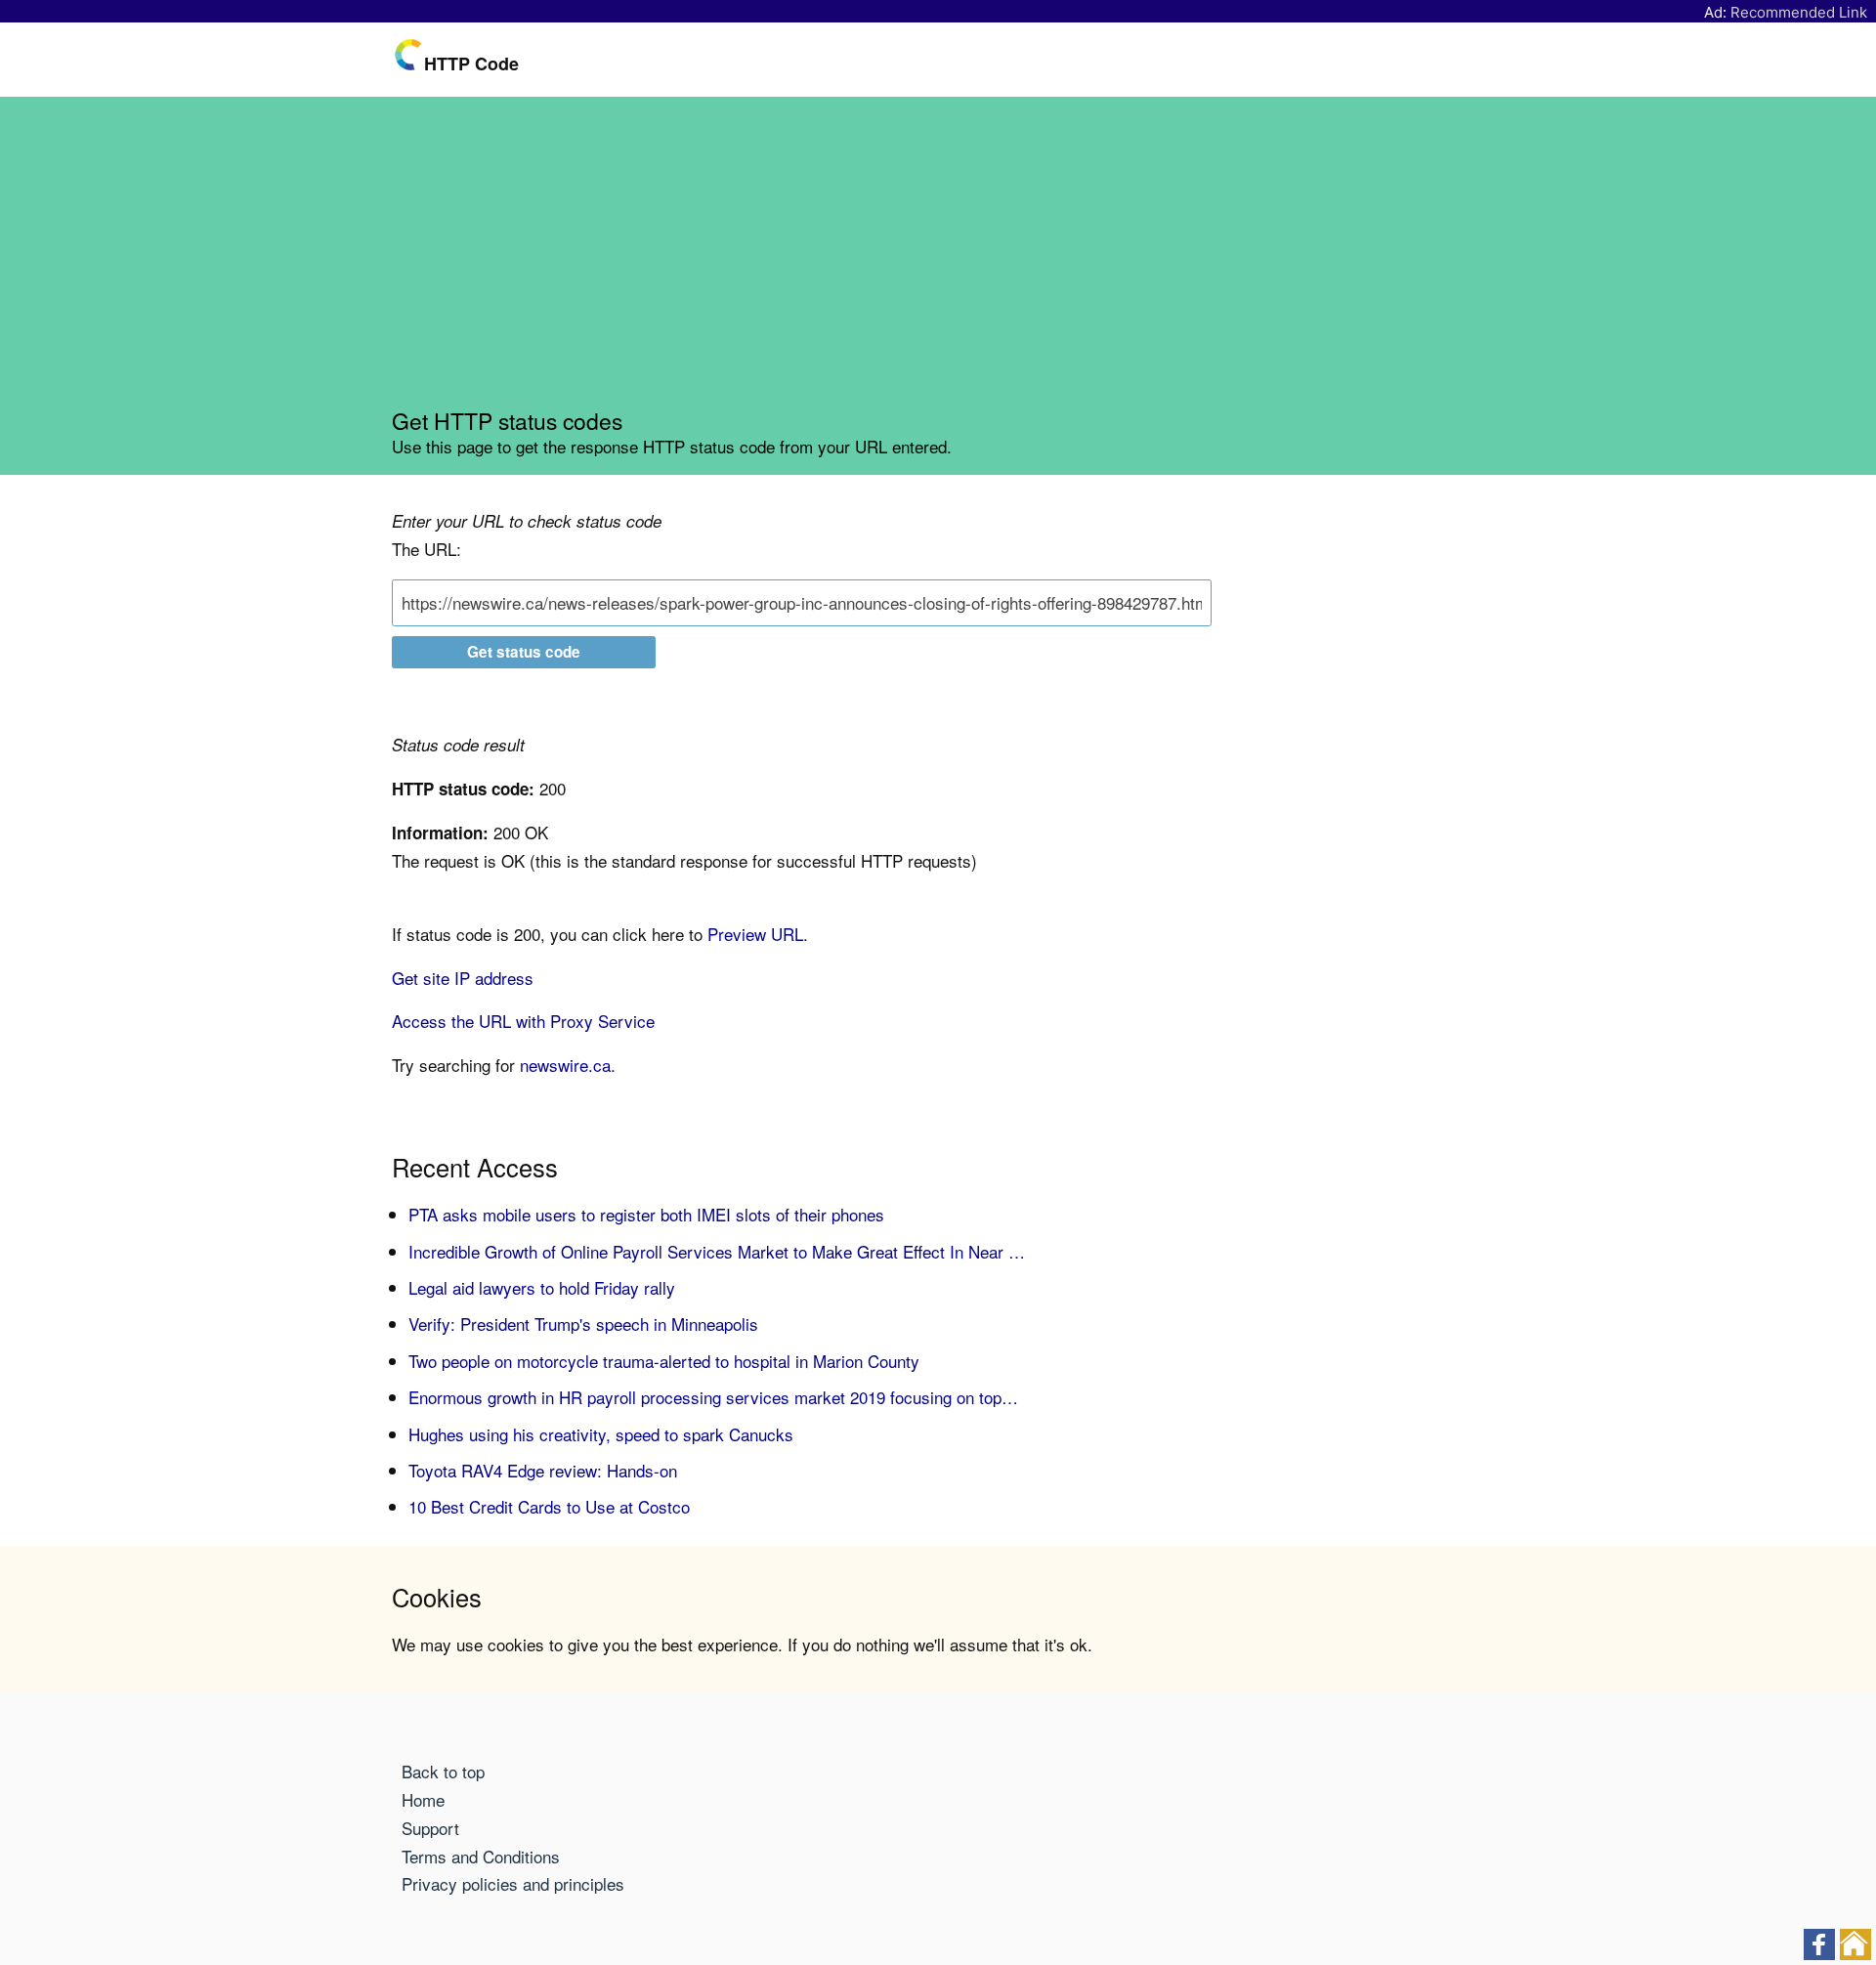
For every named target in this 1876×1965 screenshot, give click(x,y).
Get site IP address (463, 978)
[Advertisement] (938, 260)
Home (423, 1799)
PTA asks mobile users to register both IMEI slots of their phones (646, 1214)
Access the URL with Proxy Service (523, 1021)
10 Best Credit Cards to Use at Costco (549, 1506)
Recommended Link (1799, 12)
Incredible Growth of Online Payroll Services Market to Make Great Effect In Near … (717, 1251)
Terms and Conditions (481, 1856)
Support (430, 1828)
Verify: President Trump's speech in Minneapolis (583, 1324)
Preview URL (755, 934)
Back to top (443, 1771)
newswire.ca (565, 1065)
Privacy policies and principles (513, 1883)
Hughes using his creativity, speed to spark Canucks (601, 1434)
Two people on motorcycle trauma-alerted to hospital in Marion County (664, 1361)
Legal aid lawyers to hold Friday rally (542, 1287)
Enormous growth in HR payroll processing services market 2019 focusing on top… (713, 1397)
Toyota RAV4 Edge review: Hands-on (543, 1470)
